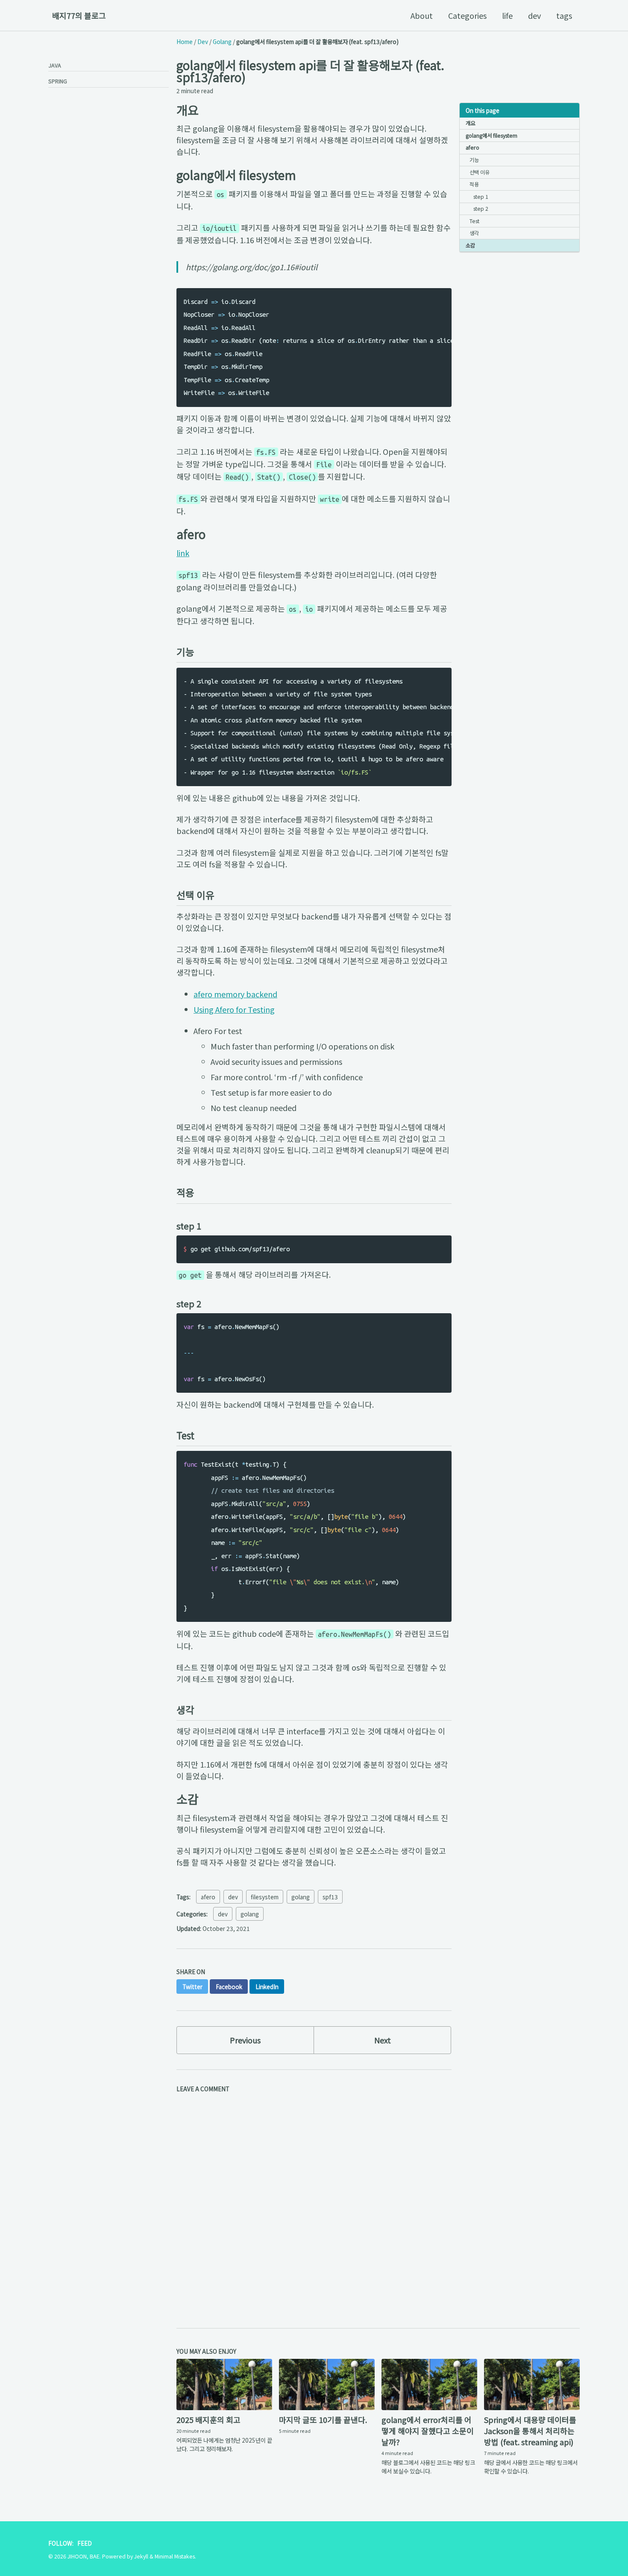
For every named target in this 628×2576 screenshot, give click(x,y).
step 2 (481, 209)
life (507, 15)
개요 (470, 123)
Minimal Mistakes (175, 2556)
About (422, 15)
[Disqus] (314, 2203)
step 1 (481, 197)
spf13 (330, 1897)
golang (301, 1897)
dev (534, 15)
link (183, 553)
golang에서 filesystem (492, 136)
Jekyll (141, 2556)
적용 (474, 184)
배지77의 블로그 (79, 15)
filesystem (265, 1897)
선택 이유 (480, 172)
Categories (467, 15)
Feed (85, 2543)
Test (474, 221)
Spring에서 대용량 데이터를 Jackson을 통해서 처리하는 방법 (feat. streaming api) (530, 2431)
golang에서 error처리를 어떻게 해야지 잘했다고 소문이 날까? (428, 2431)
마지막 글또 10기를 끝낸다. (323, 2420)
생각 (474, 233)
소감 (470, 245)
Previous (245, 2040)
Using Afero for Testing (234, 1009)
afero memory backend (235, 994)
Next (383, 2040)
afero (472, 147)
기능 (474, 160)
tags (564, 15)
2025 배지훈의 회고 (208, 2420)
